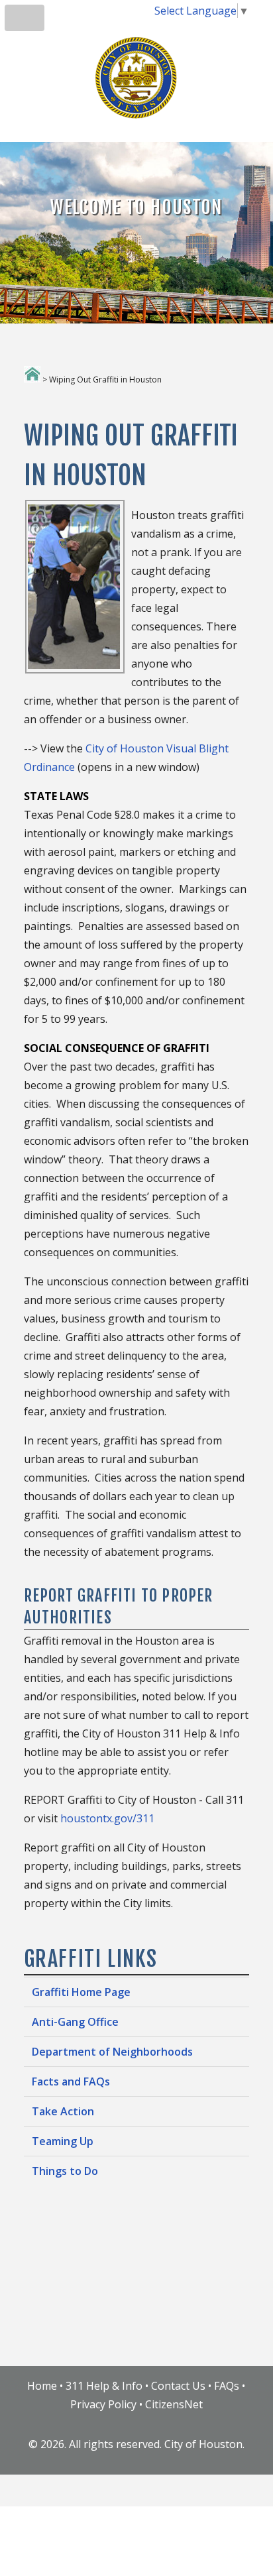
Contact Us (178, 2386)
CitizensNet (174, 2404)
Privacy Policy (103, 2404)
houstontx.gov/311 (107, 1818)
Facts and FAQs (71, 2081)
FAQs (227, 2386)
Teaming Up (63, 2141)
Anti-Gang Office (75, 2022)
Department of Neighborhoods (112, 2052)
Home (42, 2386)
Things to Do (65, 2171)
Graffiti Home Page (81, 1992)
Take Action (63, 2111)
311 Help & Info (104, 2386)
